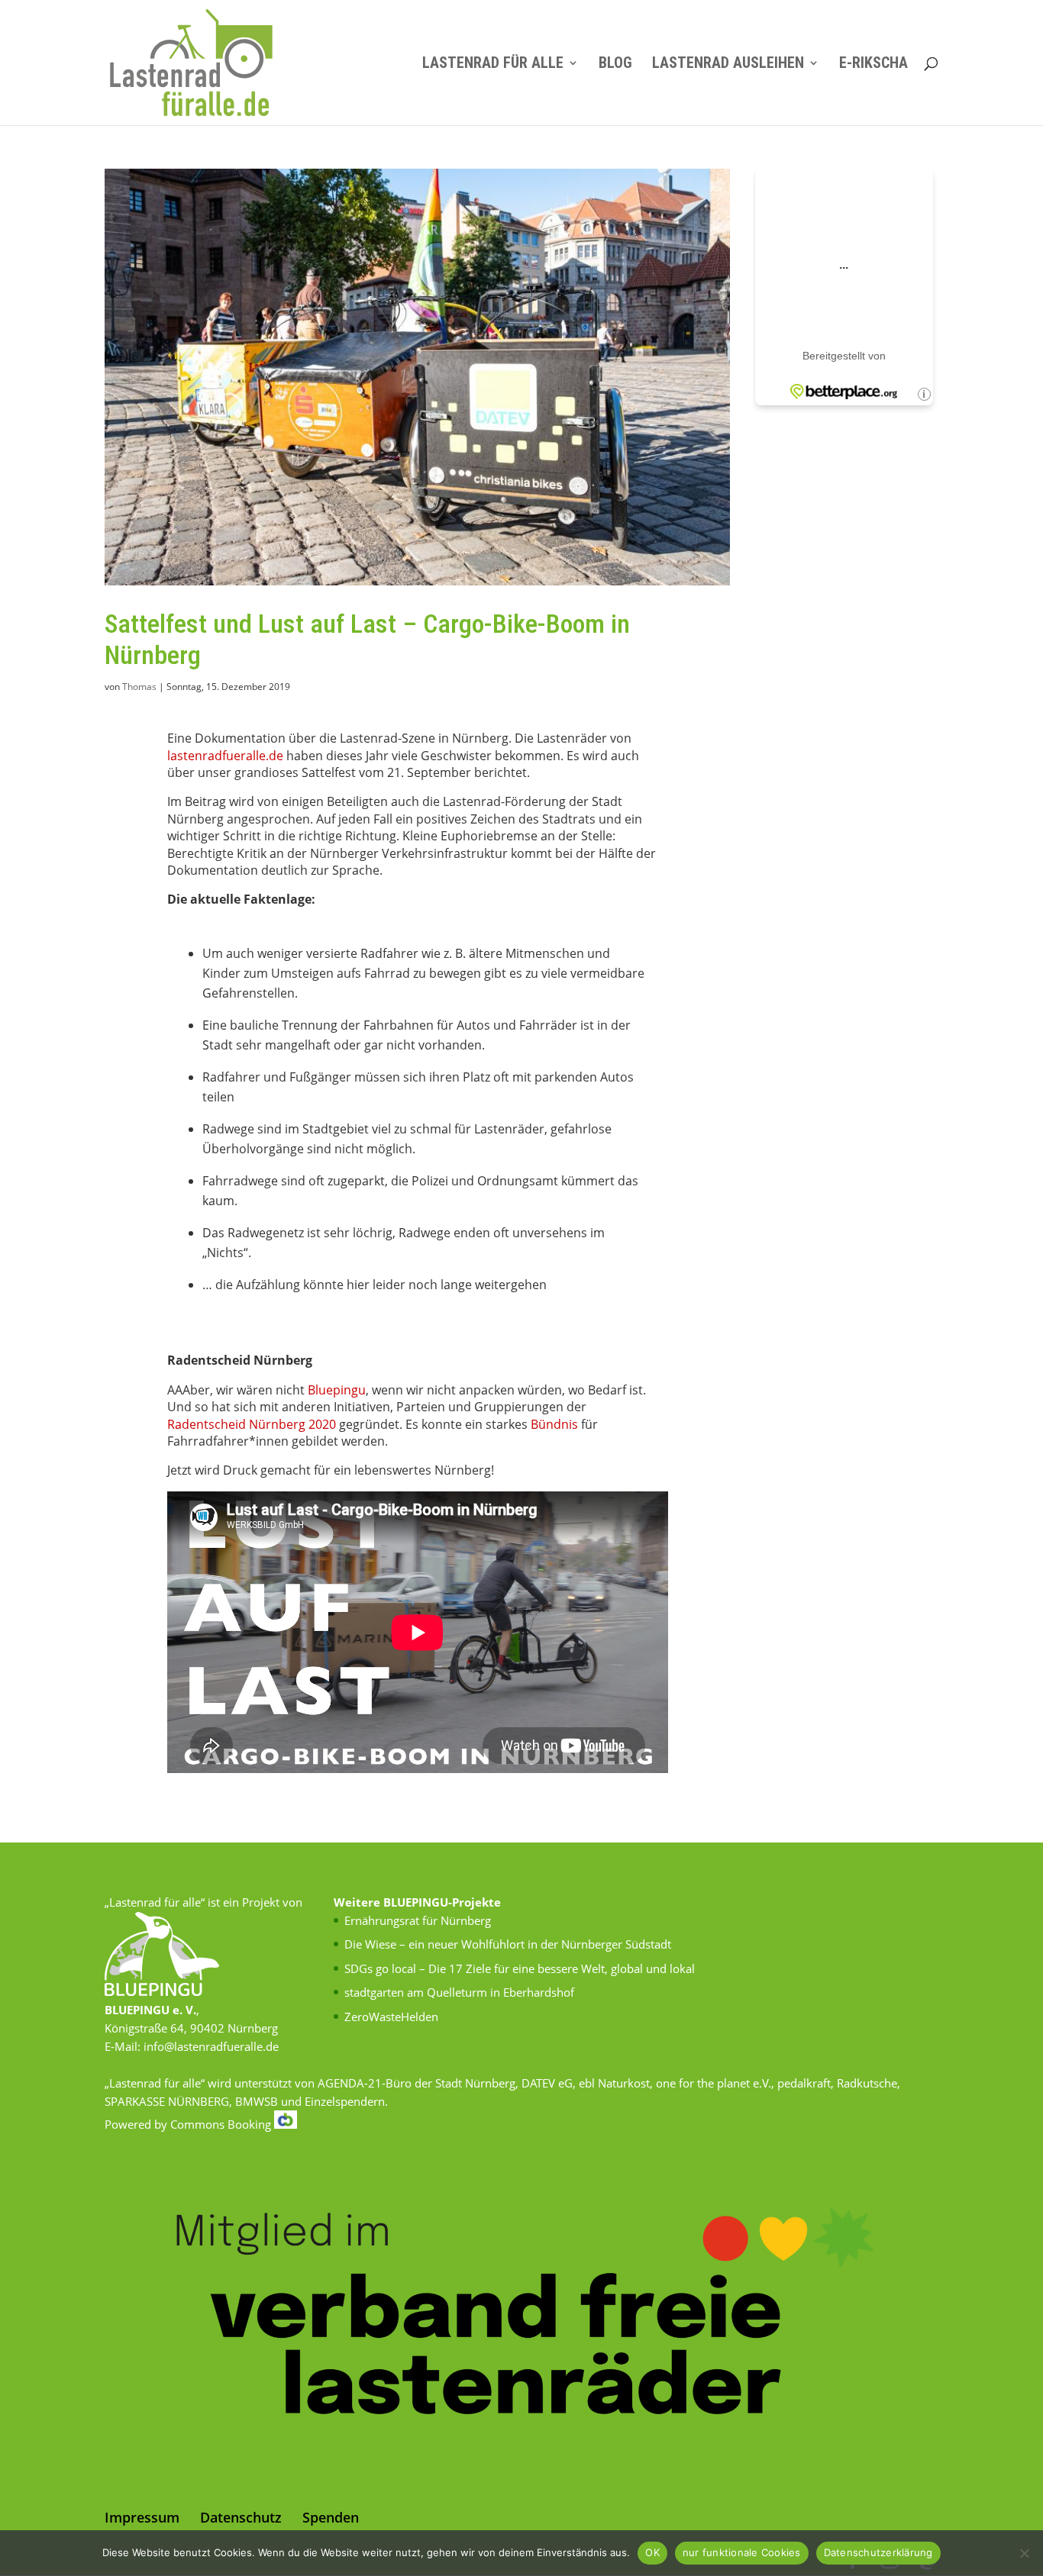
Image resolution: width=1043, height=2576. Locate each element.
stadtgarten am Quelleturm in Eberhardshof (459, 1992)
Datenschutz (241, 2517)
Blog (615, 64)
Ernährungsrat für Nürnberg (418, 1920)
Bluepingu (337, 1390)
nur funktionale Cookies (742, 2552)
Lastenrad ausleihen (728, 64)
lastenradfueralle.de (225, 756)
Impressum (142, 2517)
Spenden (331, 2517)
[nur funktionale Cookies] (1024, 2553)
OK (652, 2552)
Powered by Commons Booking (189, 2124)
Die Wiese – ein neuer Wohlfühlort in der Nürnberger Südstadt (508, 1944)
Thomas (139, 687)
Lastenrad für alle (493, 64)
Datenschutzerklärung (878, 2552)
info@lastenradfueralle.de (211, 2046)
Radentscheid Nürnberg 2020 (252, 1424)
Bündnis (554, 1424)
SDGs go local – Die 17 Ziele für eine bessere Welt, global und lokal (520, 1968)
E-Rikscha (873, 64)
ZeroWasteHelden (391, 2017)
